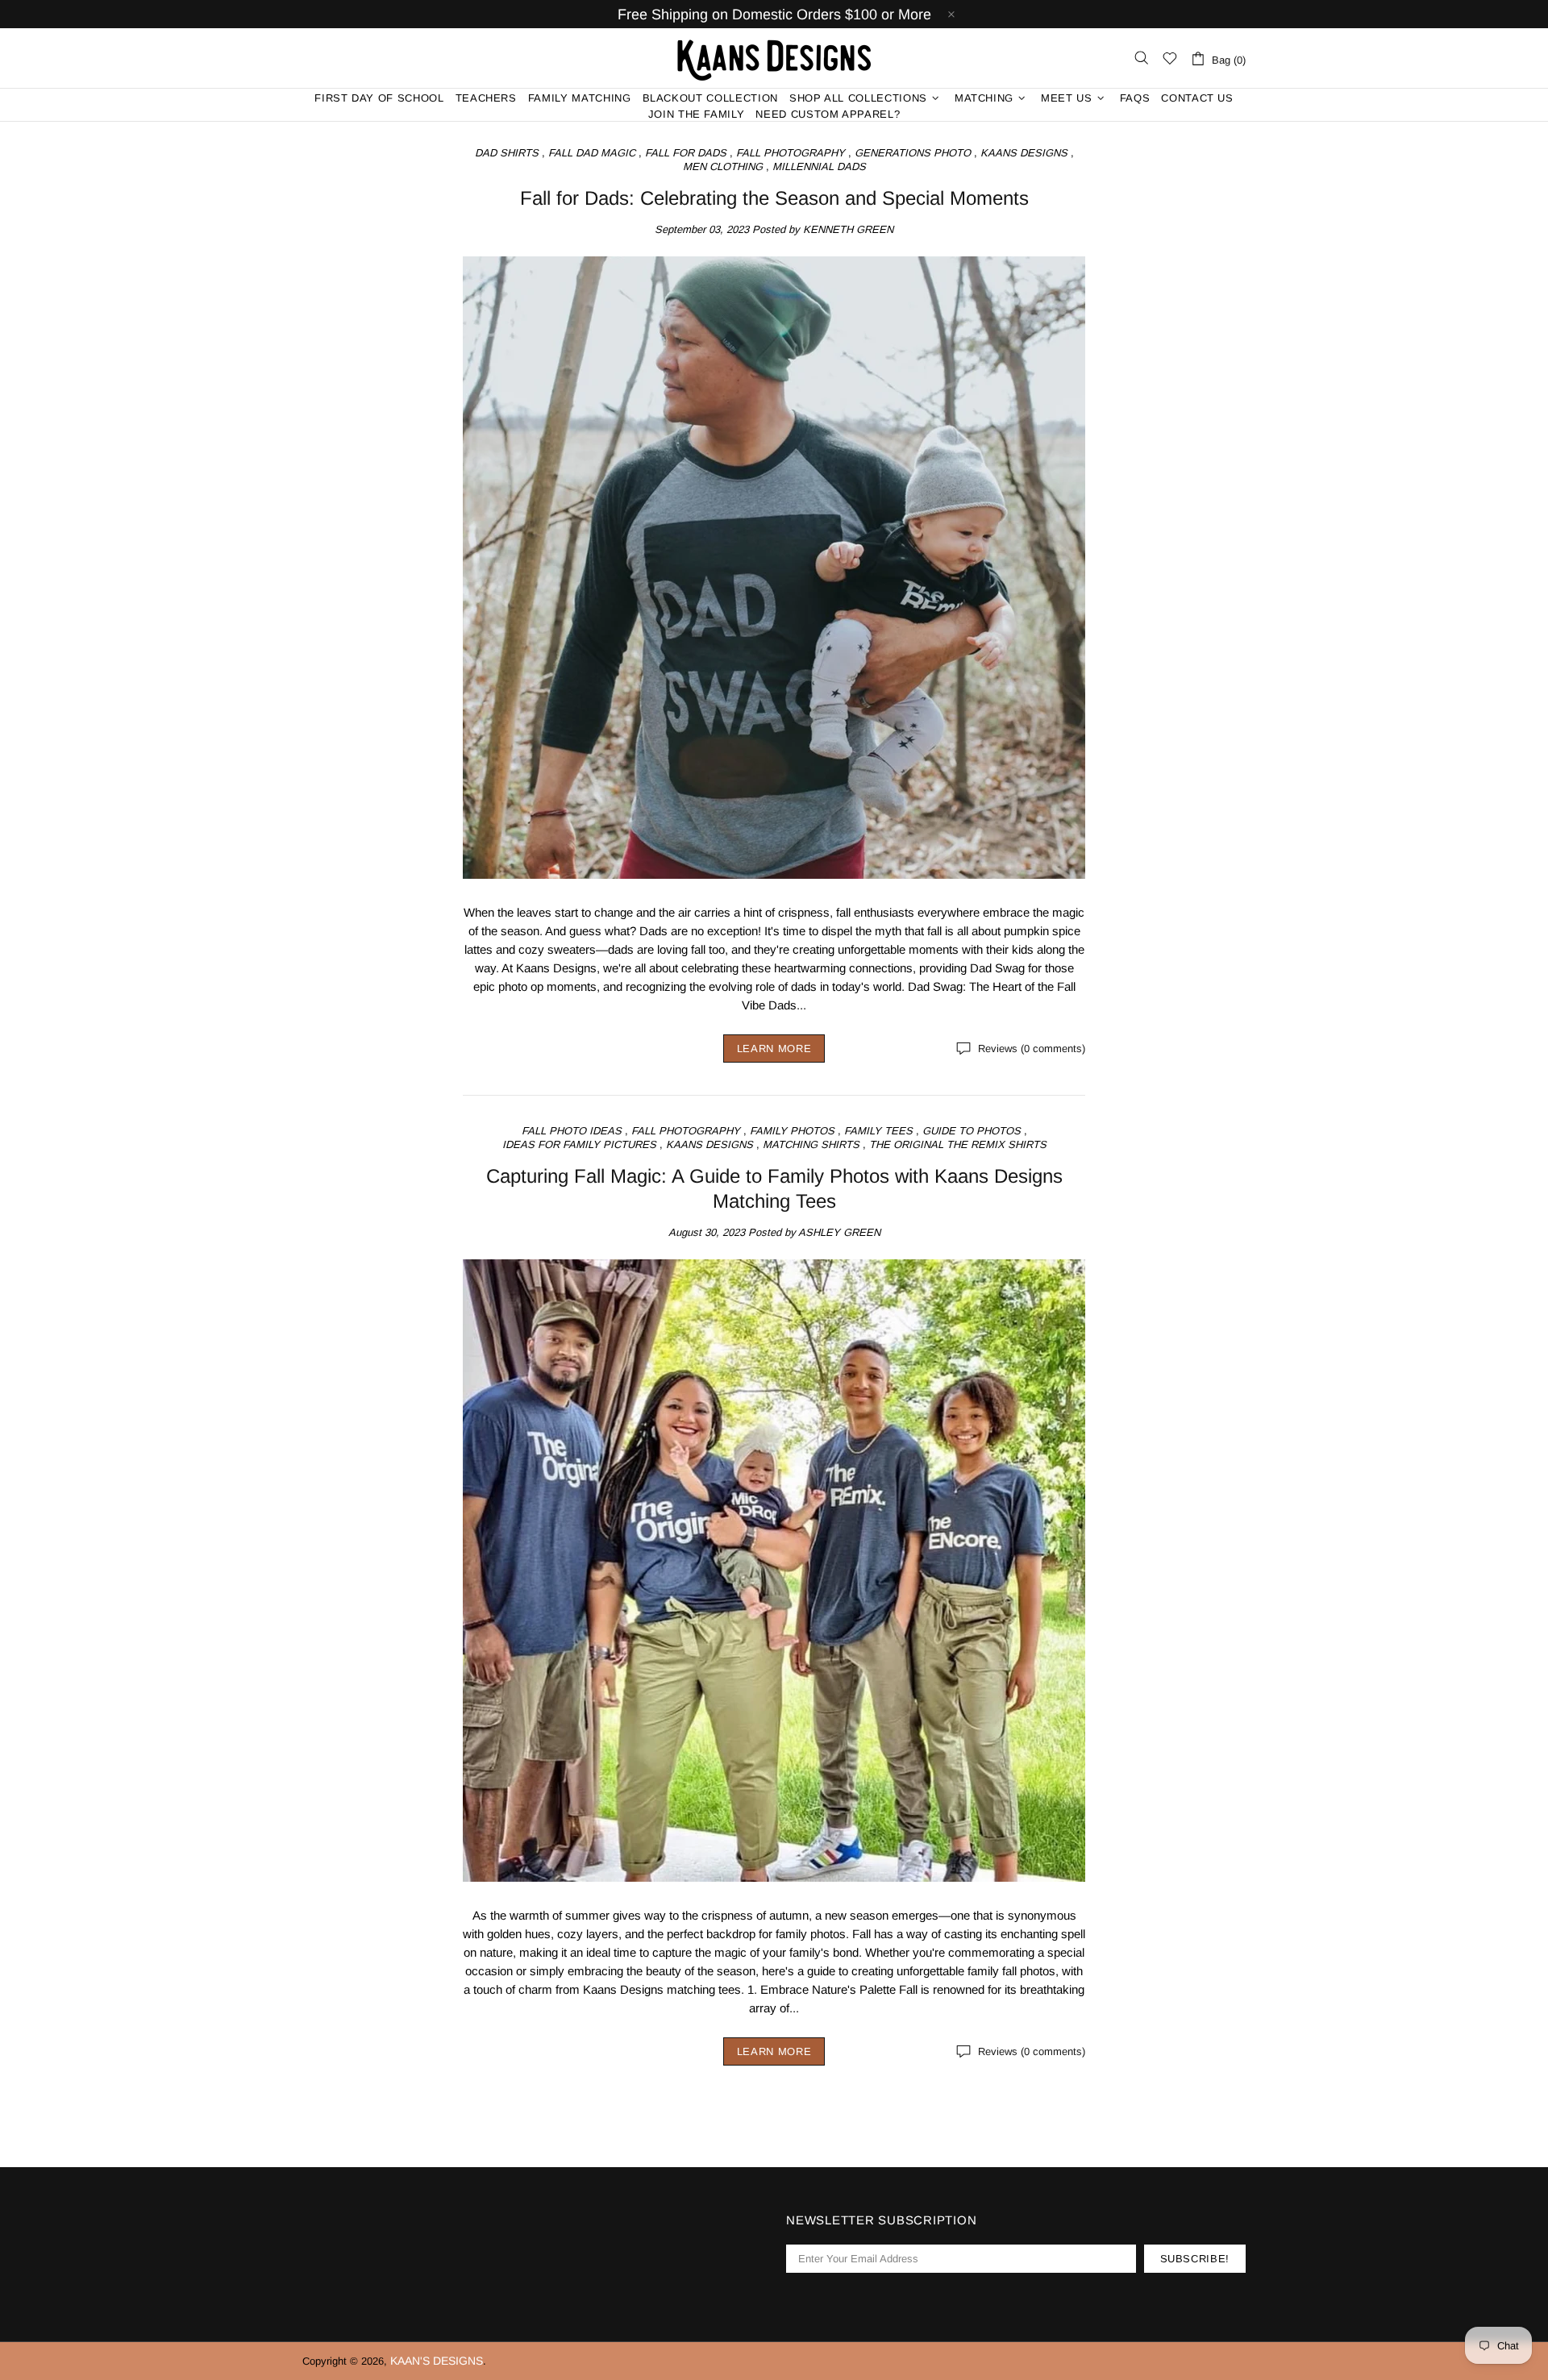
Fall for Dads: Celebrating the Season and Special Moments (774, 198)
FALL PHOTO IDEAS (572, 1131)
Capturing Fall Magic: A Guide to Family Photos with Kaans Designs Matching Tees (774, 1188)
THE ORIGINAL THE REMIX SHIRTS (958, 1144)
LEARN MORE (774, 1049)
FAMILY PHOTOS (792, 1131)
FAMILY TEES (878, 1131)
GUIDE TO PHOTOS (972, 1131)
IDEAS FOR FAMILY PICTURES (579, 1144)
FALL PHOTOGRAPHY (791, 153)
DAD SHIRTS (507, 153)
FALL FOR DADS (686, 153)
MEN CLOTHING (723, 166)
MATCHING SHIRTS (811, 1144)
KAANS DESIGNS (1024, 153)
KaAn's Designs (774, 58)
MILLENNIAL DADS (819, 166)
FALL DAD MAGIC (592, 153)
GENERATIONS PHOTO (913, 153)
